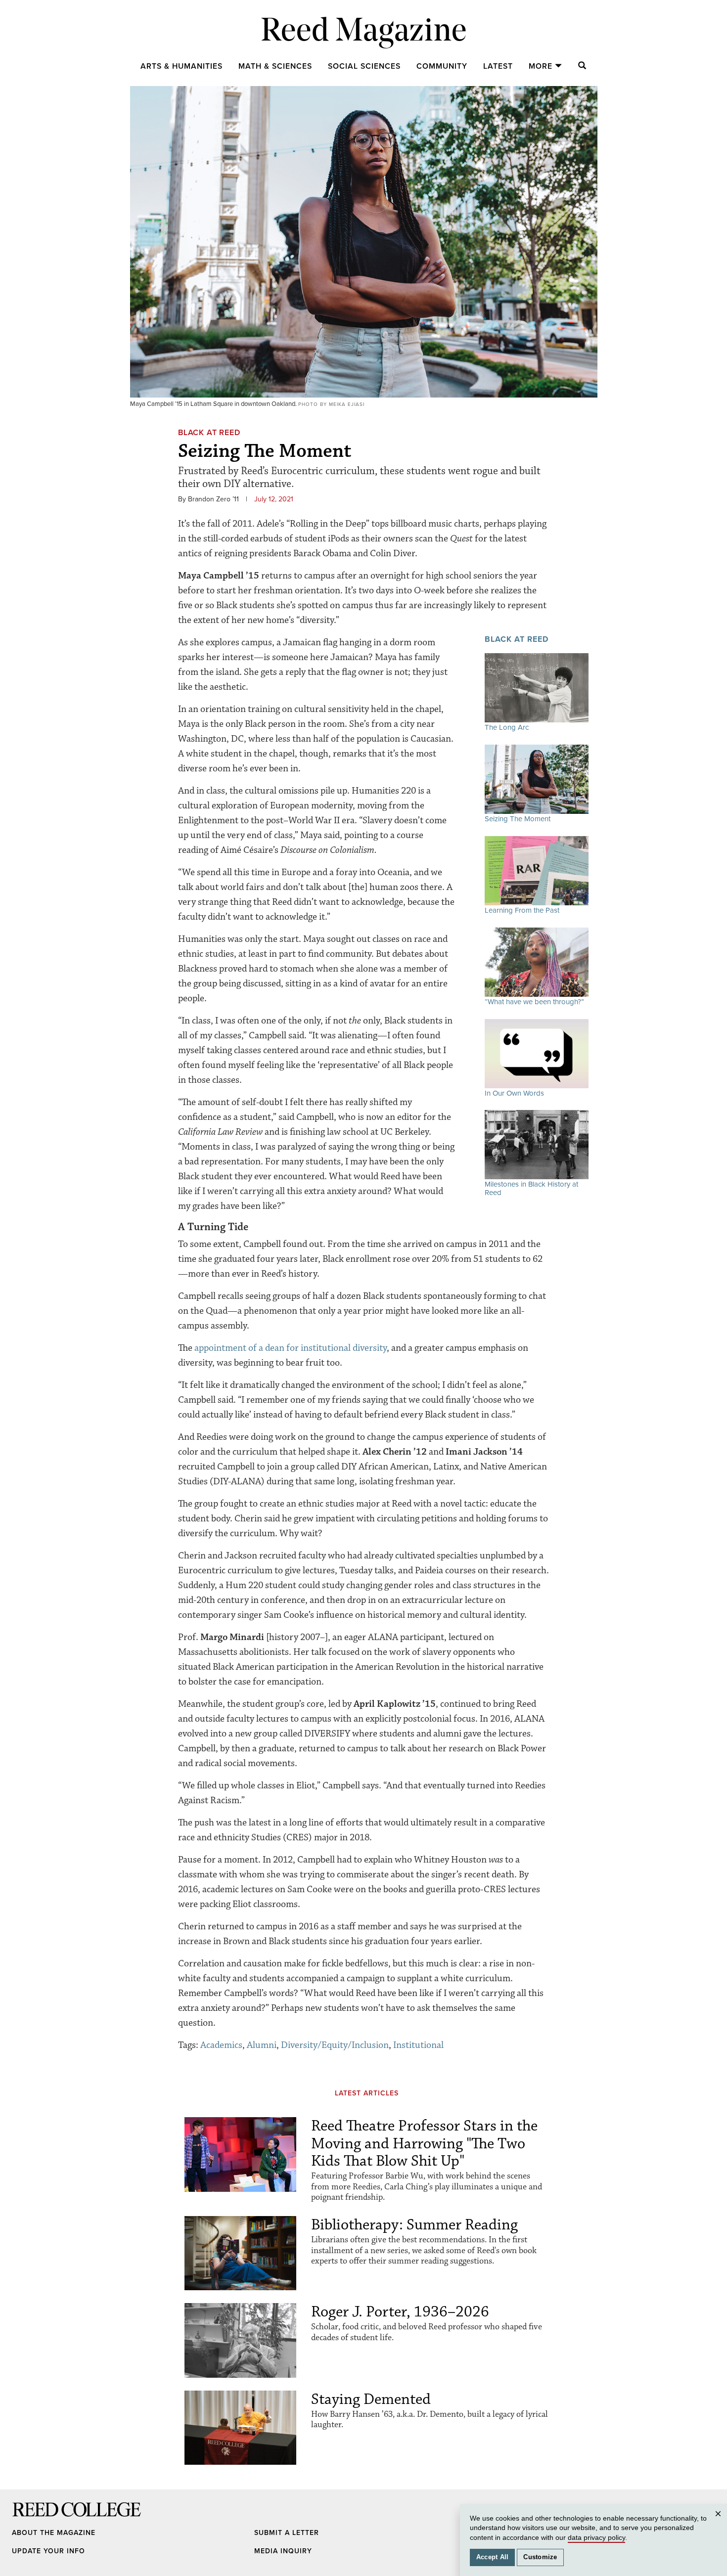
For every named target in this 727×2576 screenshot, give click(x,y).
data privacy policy (596, 2537)
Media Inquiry (283, 2551)
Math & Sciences (275, 66)
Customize (540, 2557)
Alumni (262, 2045)
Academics (221, 2045)
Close (720, 2523)
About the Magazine (54, 2533)
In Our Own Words (514, 1093)
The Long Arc (507, 727)
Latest (498, 66)
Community (442, 66)
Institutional (418, 2045)
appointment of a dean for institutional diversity (291, 1348)
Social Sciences (364, 66)
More (541, 66)
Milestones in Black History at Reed (531, 1188)
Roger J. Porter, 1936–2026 (400, 2312)
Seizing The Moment (518, 819)
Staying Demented (371, 2399)
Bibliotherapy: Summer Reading (414, 2225)
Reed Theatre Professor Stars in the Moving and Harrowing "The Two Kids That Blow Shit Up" (424, 2143)
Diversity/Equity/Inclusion (335, 2045)
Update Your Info (48, 2551)
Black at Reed (209, 433)
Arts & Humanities (182, 66)
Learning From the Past (522, 910)
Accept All (493, 2557)
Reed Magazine (364, 32)
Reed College (25, 2519)
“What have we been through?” (534, 1002)
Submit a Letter (287, 2533)
